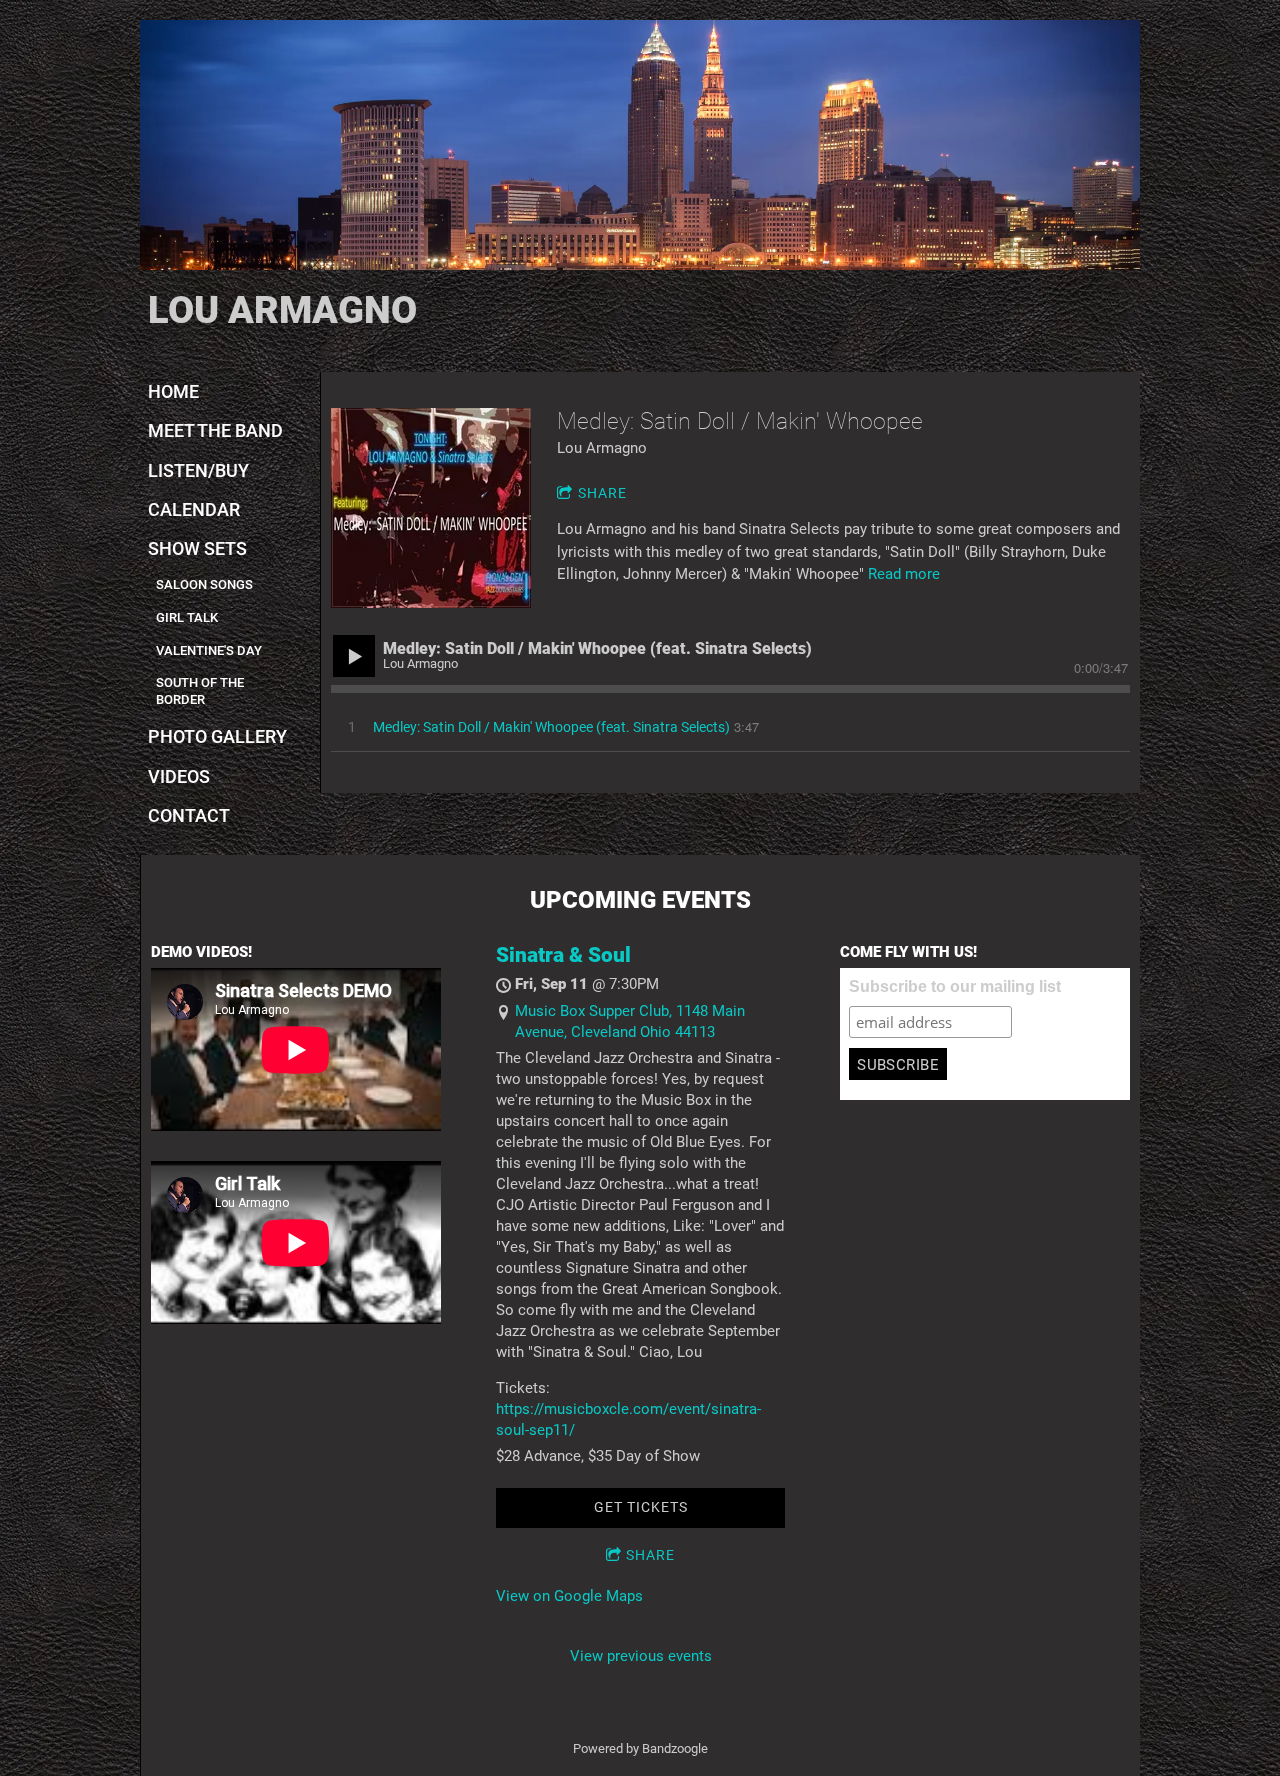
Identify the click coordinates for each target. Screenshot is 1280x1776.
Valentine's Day (209, 650)
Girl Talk (187, 617)
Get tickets (641, 1507)
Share (602, 493)
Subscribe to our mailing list (955, 986)
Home (173, 391)
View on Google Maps (569, 1596)
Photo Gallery (217, 736)
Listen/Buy (198, 470)
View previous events (641, 1656)
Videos (179, 776)
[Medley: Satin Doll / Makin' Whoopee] (431, 508)
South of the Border (200, 691)
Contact (189, 815)
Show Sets (197, 548)
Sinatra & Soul (563, 955)
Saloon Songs (204, 584)
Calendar (194, 509)
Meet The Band (215, 430)
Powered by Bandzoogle (640, 1748)
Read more (904, 574)
